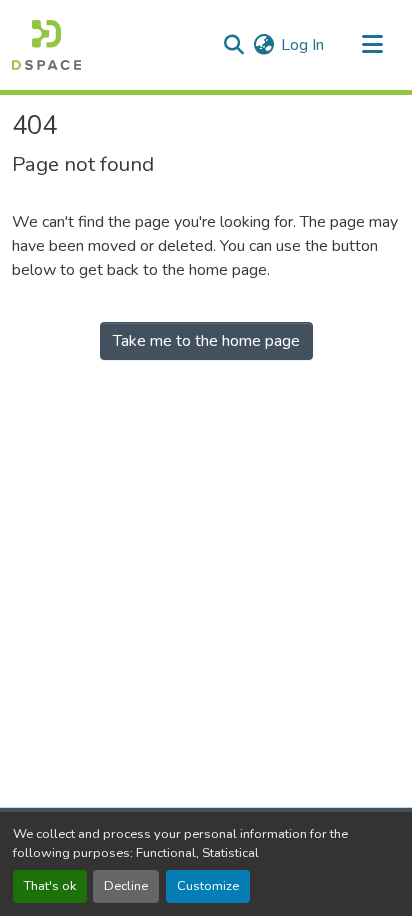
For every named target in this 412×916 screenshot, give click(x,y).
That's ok (50, 886)
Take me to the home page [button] (206, 341)
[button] (46, 45)
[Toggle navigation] (372, 45)
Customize (208, 886)
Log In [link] (302, 45)
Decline (126, 886)
